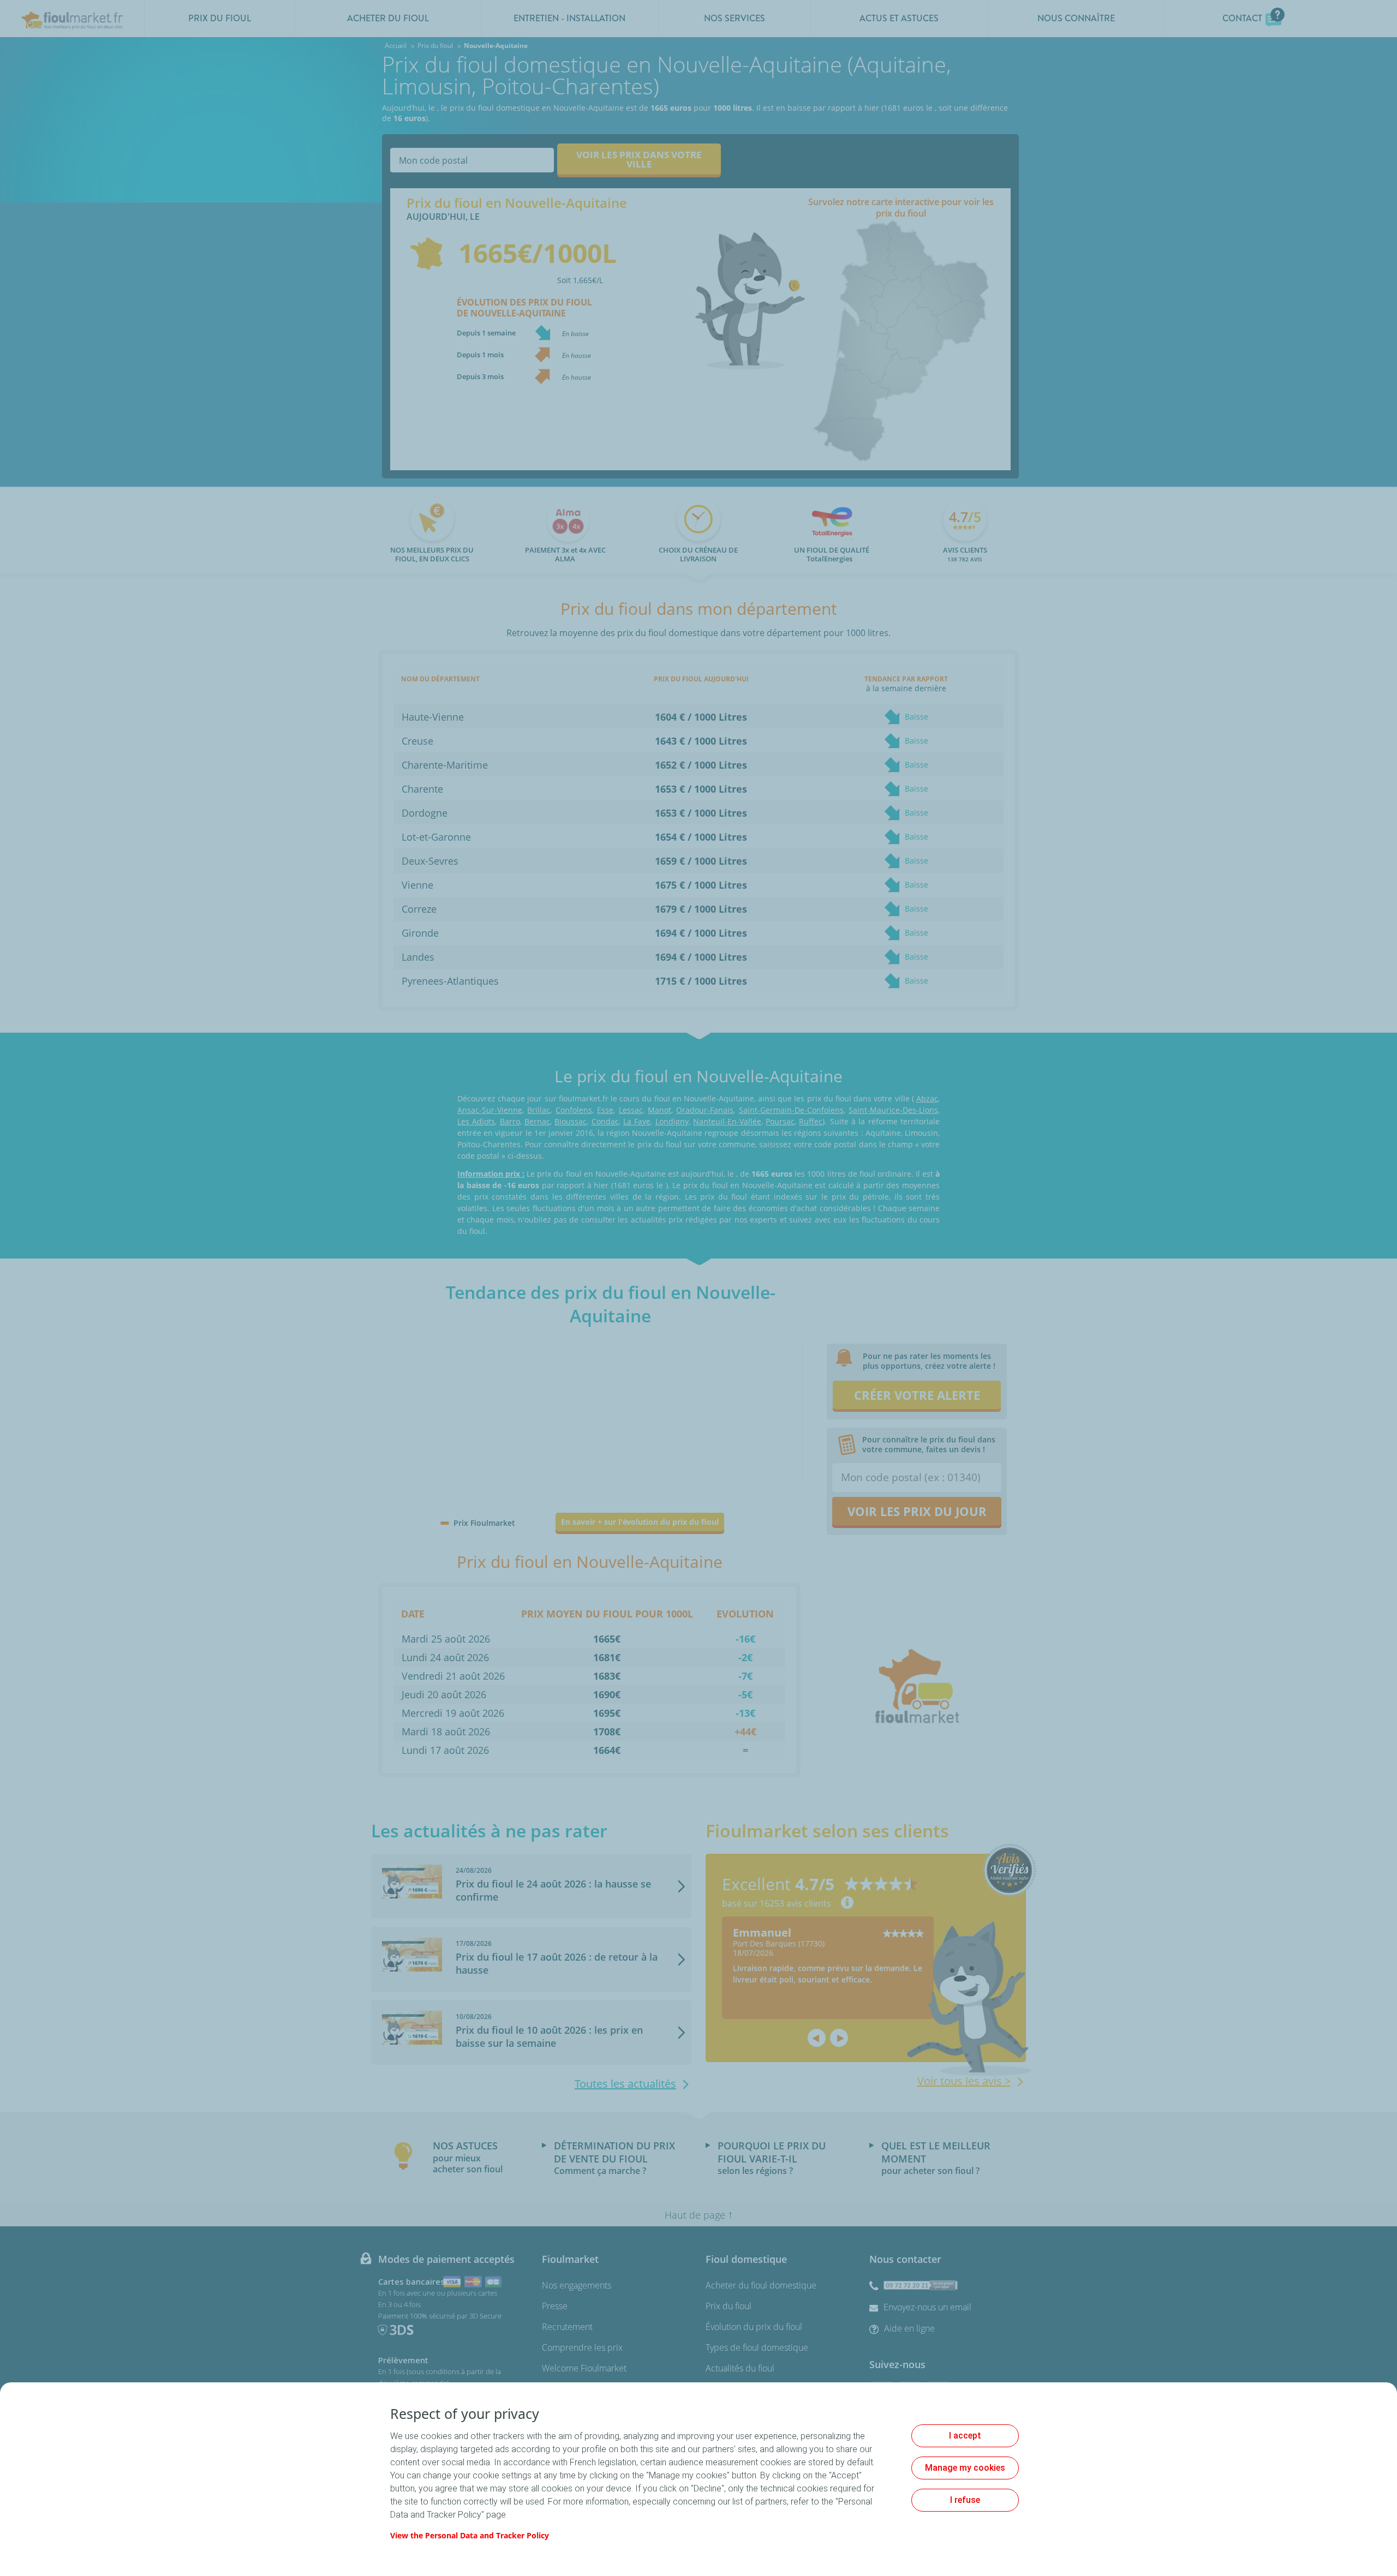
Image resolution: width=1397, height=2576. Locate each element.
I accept (965, 2436)
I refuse (965, 2500)
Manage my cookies (965, 2468)
